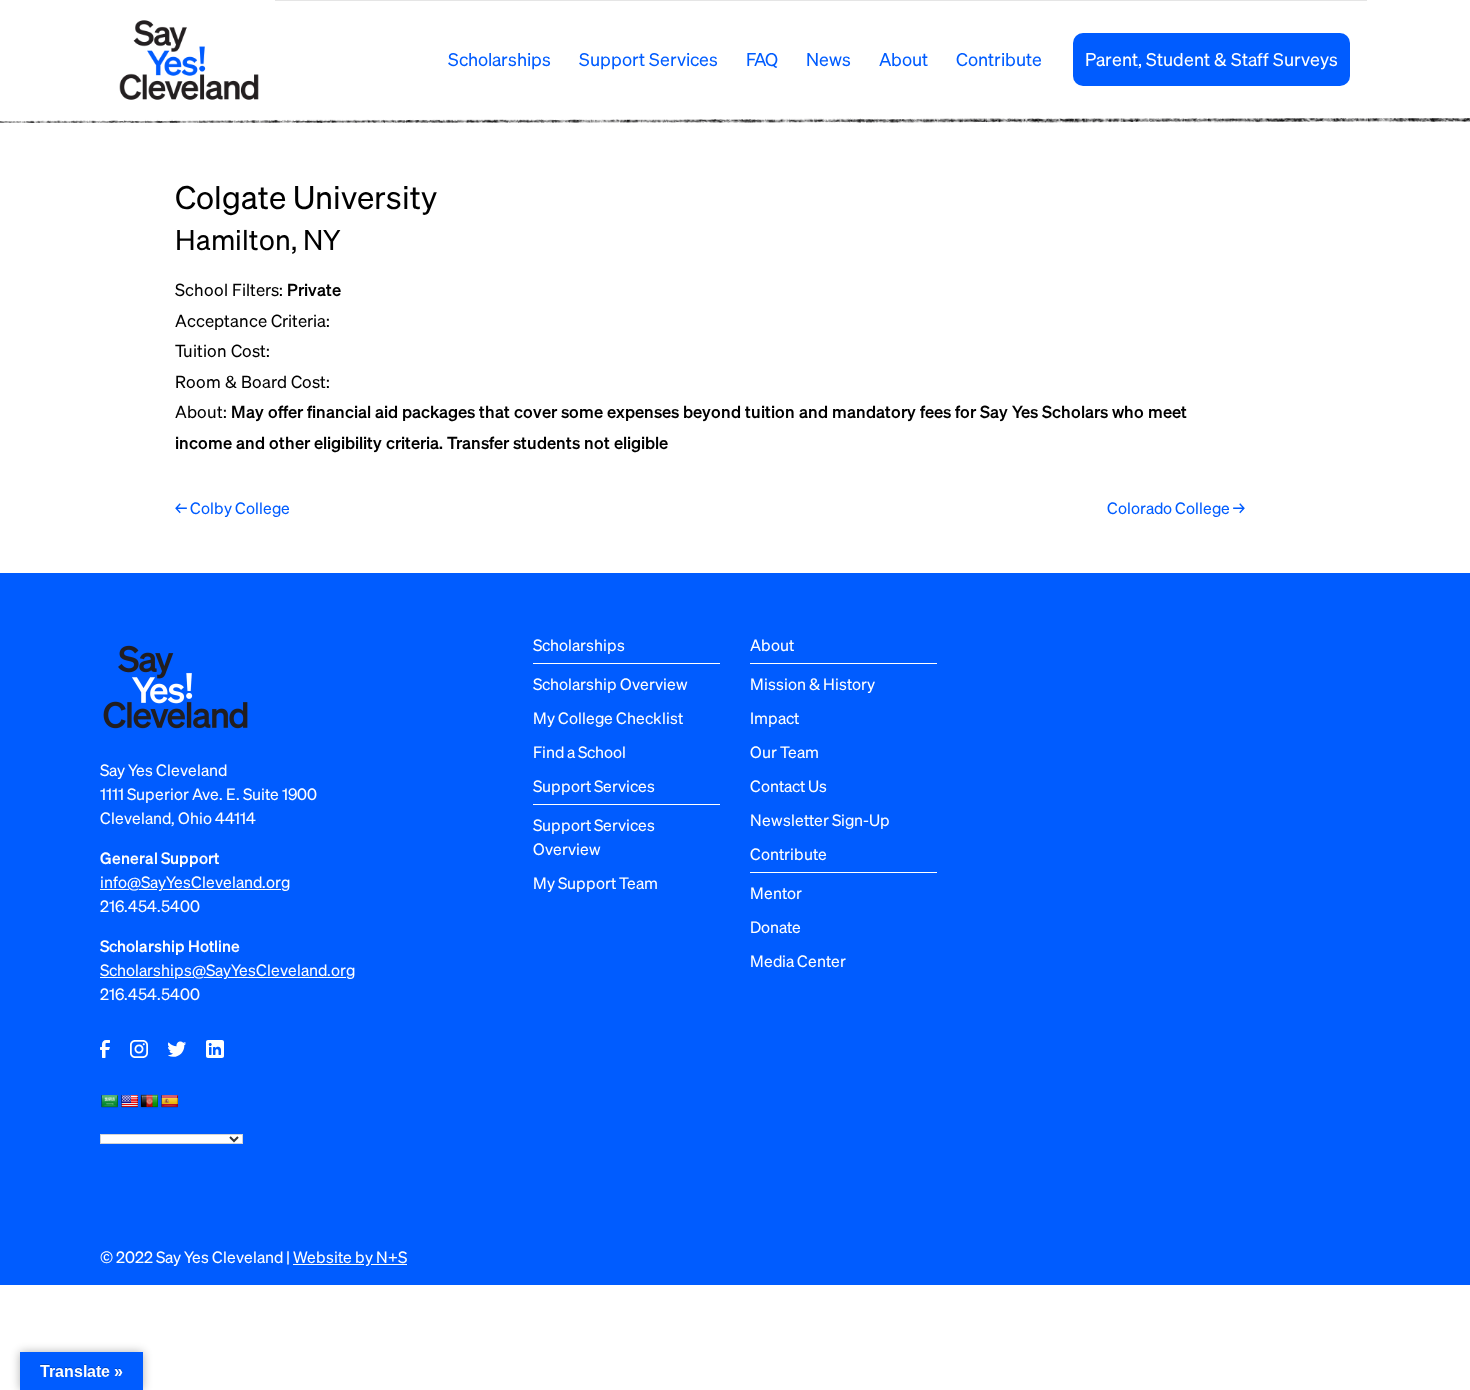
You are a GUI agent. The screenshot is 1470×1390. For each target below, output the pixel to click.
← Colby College (232, 507)
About (903, 58)
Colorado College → (1176, 507)
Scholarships (499, 58)
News (828, 58)
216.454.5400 (150, 905)
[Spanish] (169, 1101)
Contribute (999, 58)
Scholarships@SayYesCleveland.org (227, 969)
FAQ (762, 58)
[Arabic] (109, 1101)
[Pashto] (149, 1101)
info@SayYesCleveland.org (195, 881)
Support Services (648, 58)
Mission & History (812, 683)
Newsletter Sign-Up (820, 819)
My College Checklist (608, 717)
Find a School (579, 751)
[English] (129, 1101)
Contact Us (788, 785)
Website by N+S (350, 1256)
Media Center (798, 960)
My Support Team (595, 882)
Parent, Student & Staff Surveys (1211, 58)
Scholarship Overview (610, 683)
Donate (775, 926)
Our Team (784, 751)
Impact (774, 717)
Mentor (776, 892)
